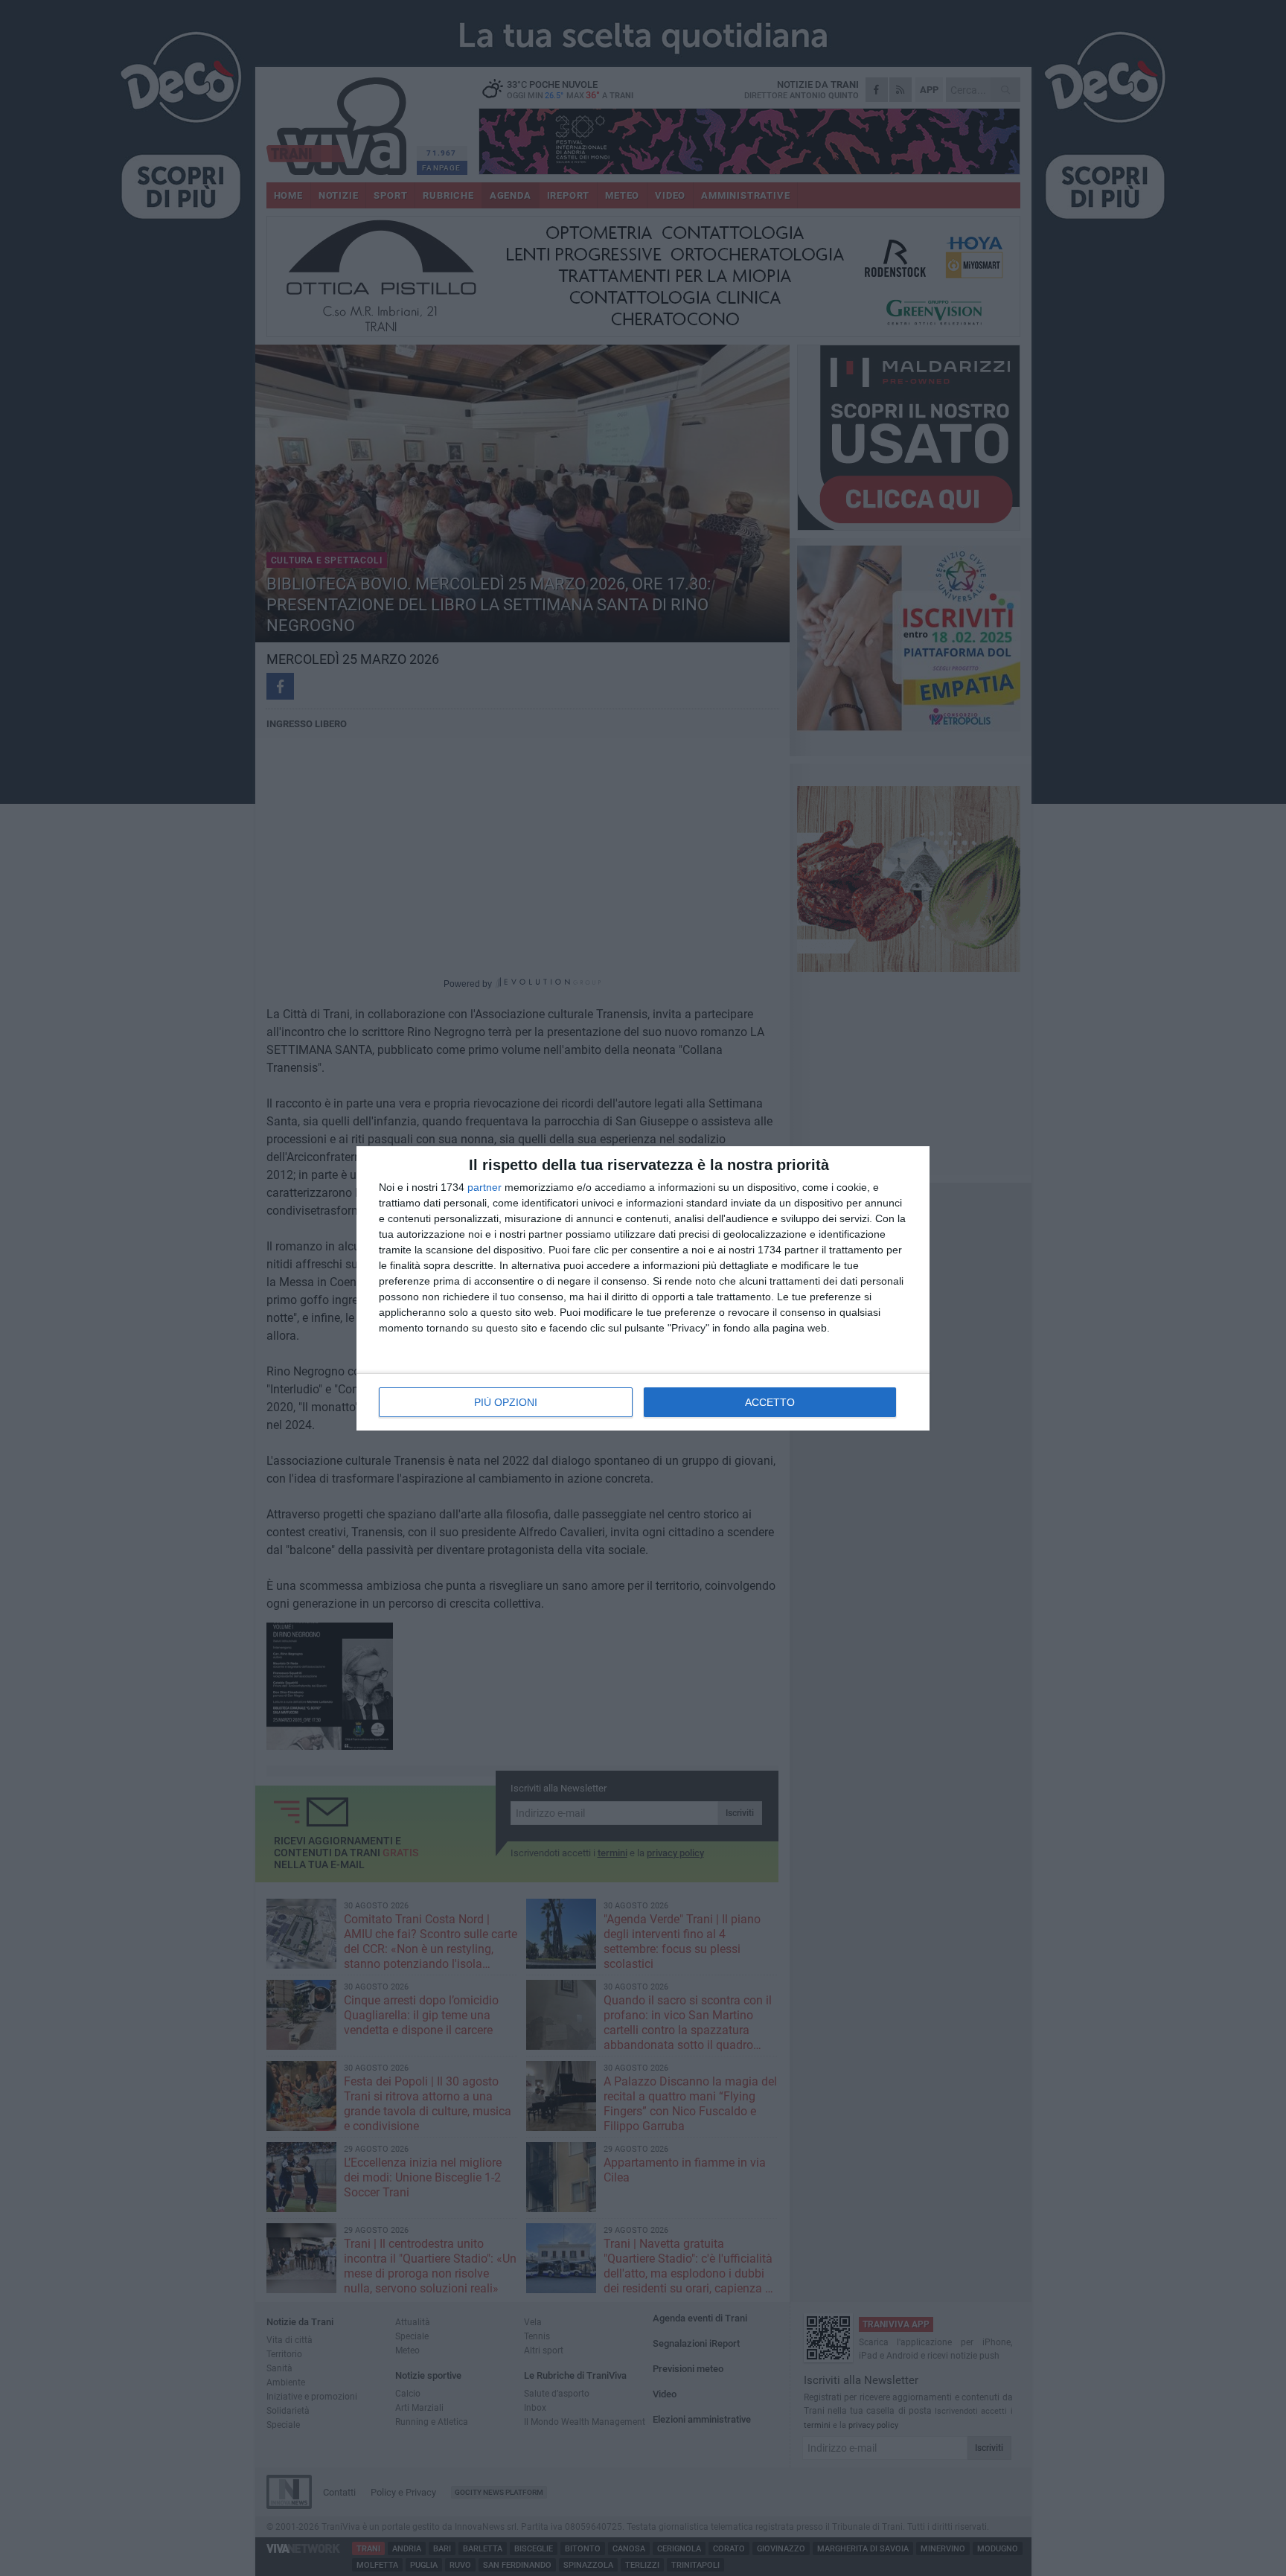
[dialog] (643, 1288)
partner (484, 1187)
